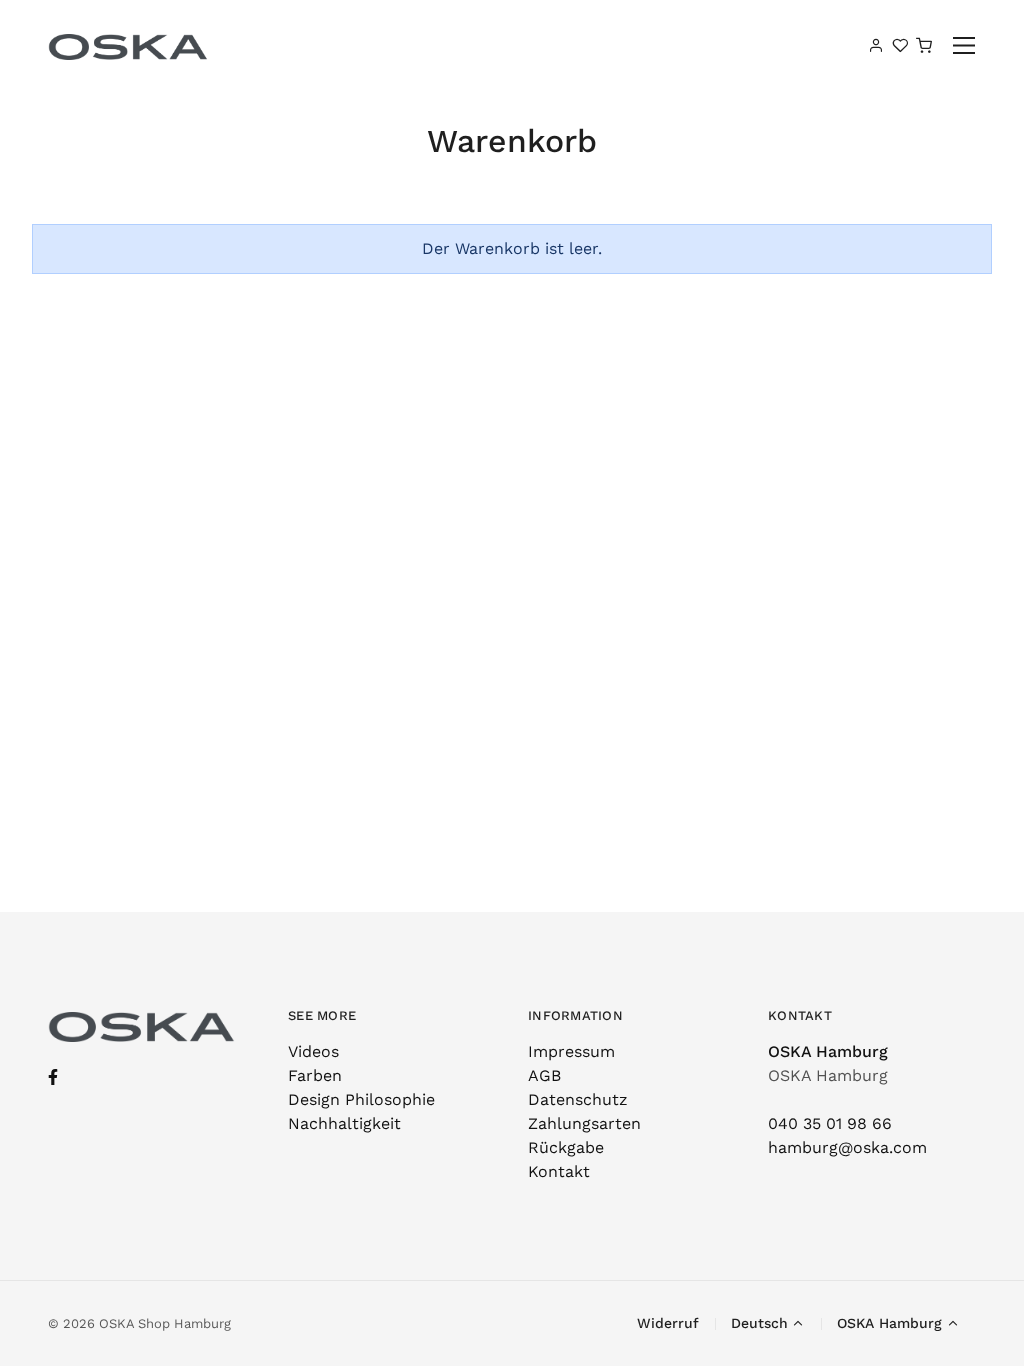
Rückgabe (566, 1147)
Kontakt (559, 1171)
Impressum (571, 1051)
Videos (313, 1051)
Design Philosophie (361, 1099)
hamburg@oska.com (847, 1147)
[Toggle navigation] (964, 45)
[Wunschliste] (900, 45)
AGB (544, 1075)
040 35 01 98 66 (830, 1123)
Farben (315, 1075)
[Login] (876, 45)
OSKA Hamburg (828, 1051)
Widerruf (668, 1323)
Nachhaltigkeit (344, 1123)
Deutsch (759, 1323)
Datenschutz (578, 1099)
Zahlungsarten (584, 1123)
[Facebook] (53, 1077)
